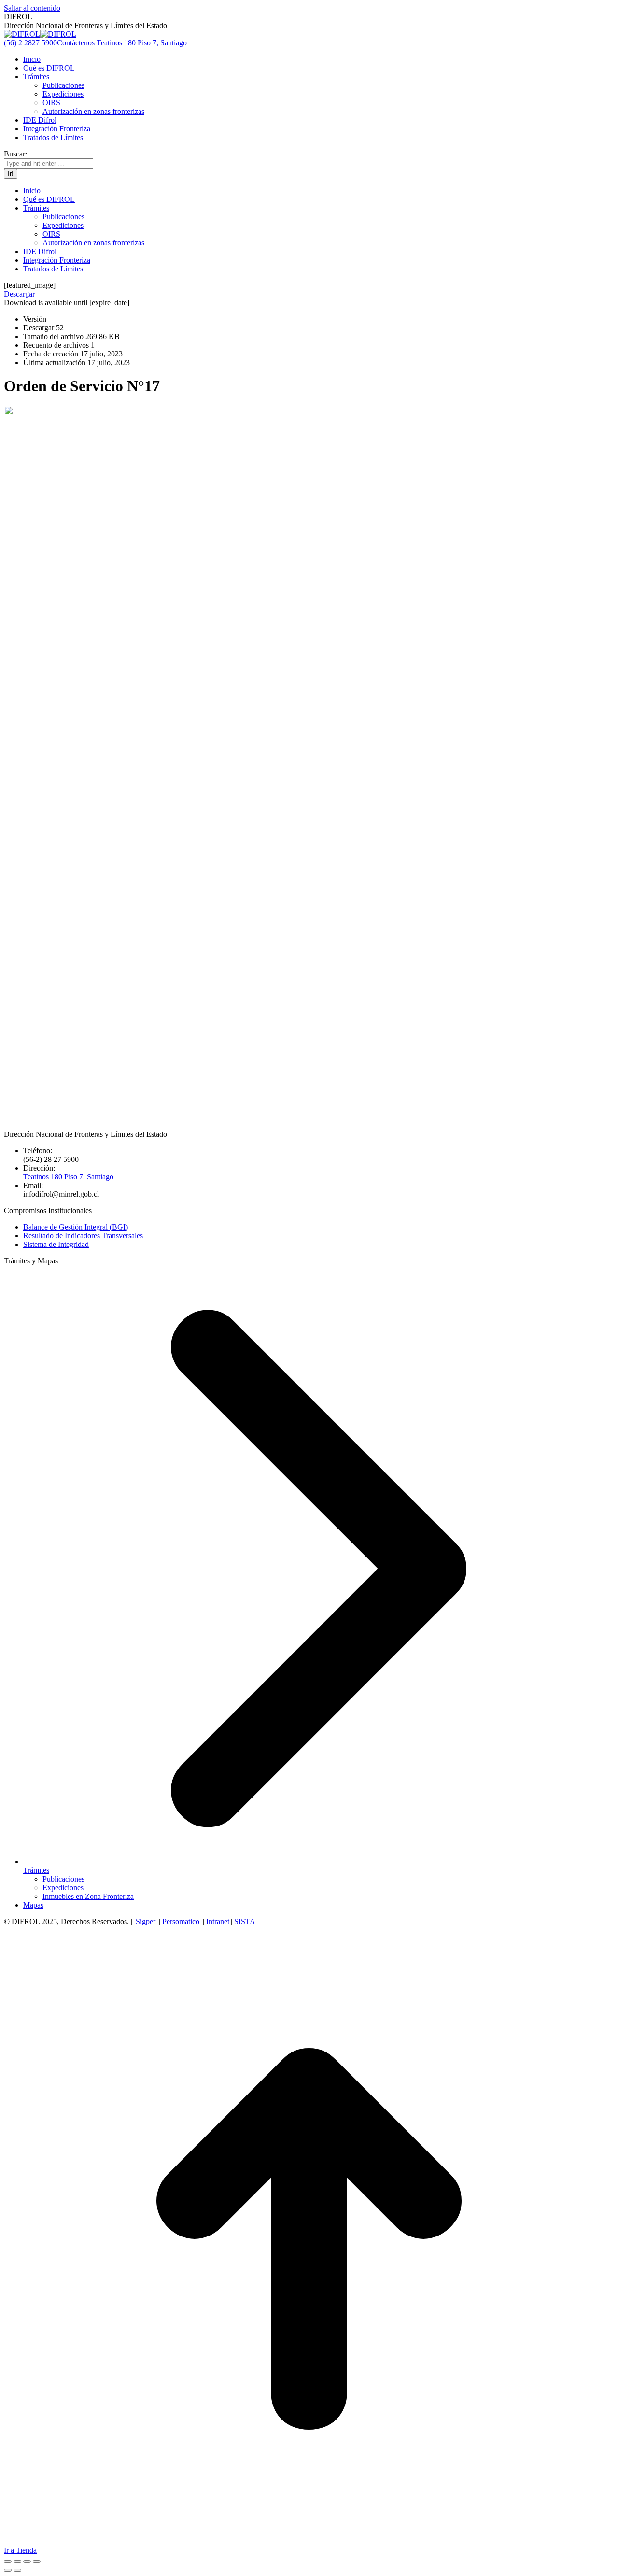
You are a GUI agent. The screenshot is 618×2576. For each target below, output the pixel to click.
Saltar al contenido (32, 8)
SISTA (245, 1921)
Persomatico (181, 1921)
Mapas (33, 1905)
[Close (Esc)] (8, 2562)
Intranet (218, 1921)
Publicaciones (63, 1879)
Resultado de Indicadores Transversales (83, 1236)
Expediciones (63, 1888)
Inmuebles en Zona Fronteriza (88, 1896)
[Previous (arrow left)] (8, 2570)
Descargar (19, 294)
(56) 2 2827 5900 (30, 43)
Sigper (147, 1921)
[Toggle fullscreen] (27, 2562)
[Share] (17, 2562)
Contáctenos (77, 43)
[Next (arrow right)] (17, 2570)
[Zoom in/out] (37, 2562)
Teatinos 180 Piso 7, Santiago (142, 43)
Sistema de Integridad (56, 1244)
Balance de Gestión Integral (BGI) (76, 1227)
